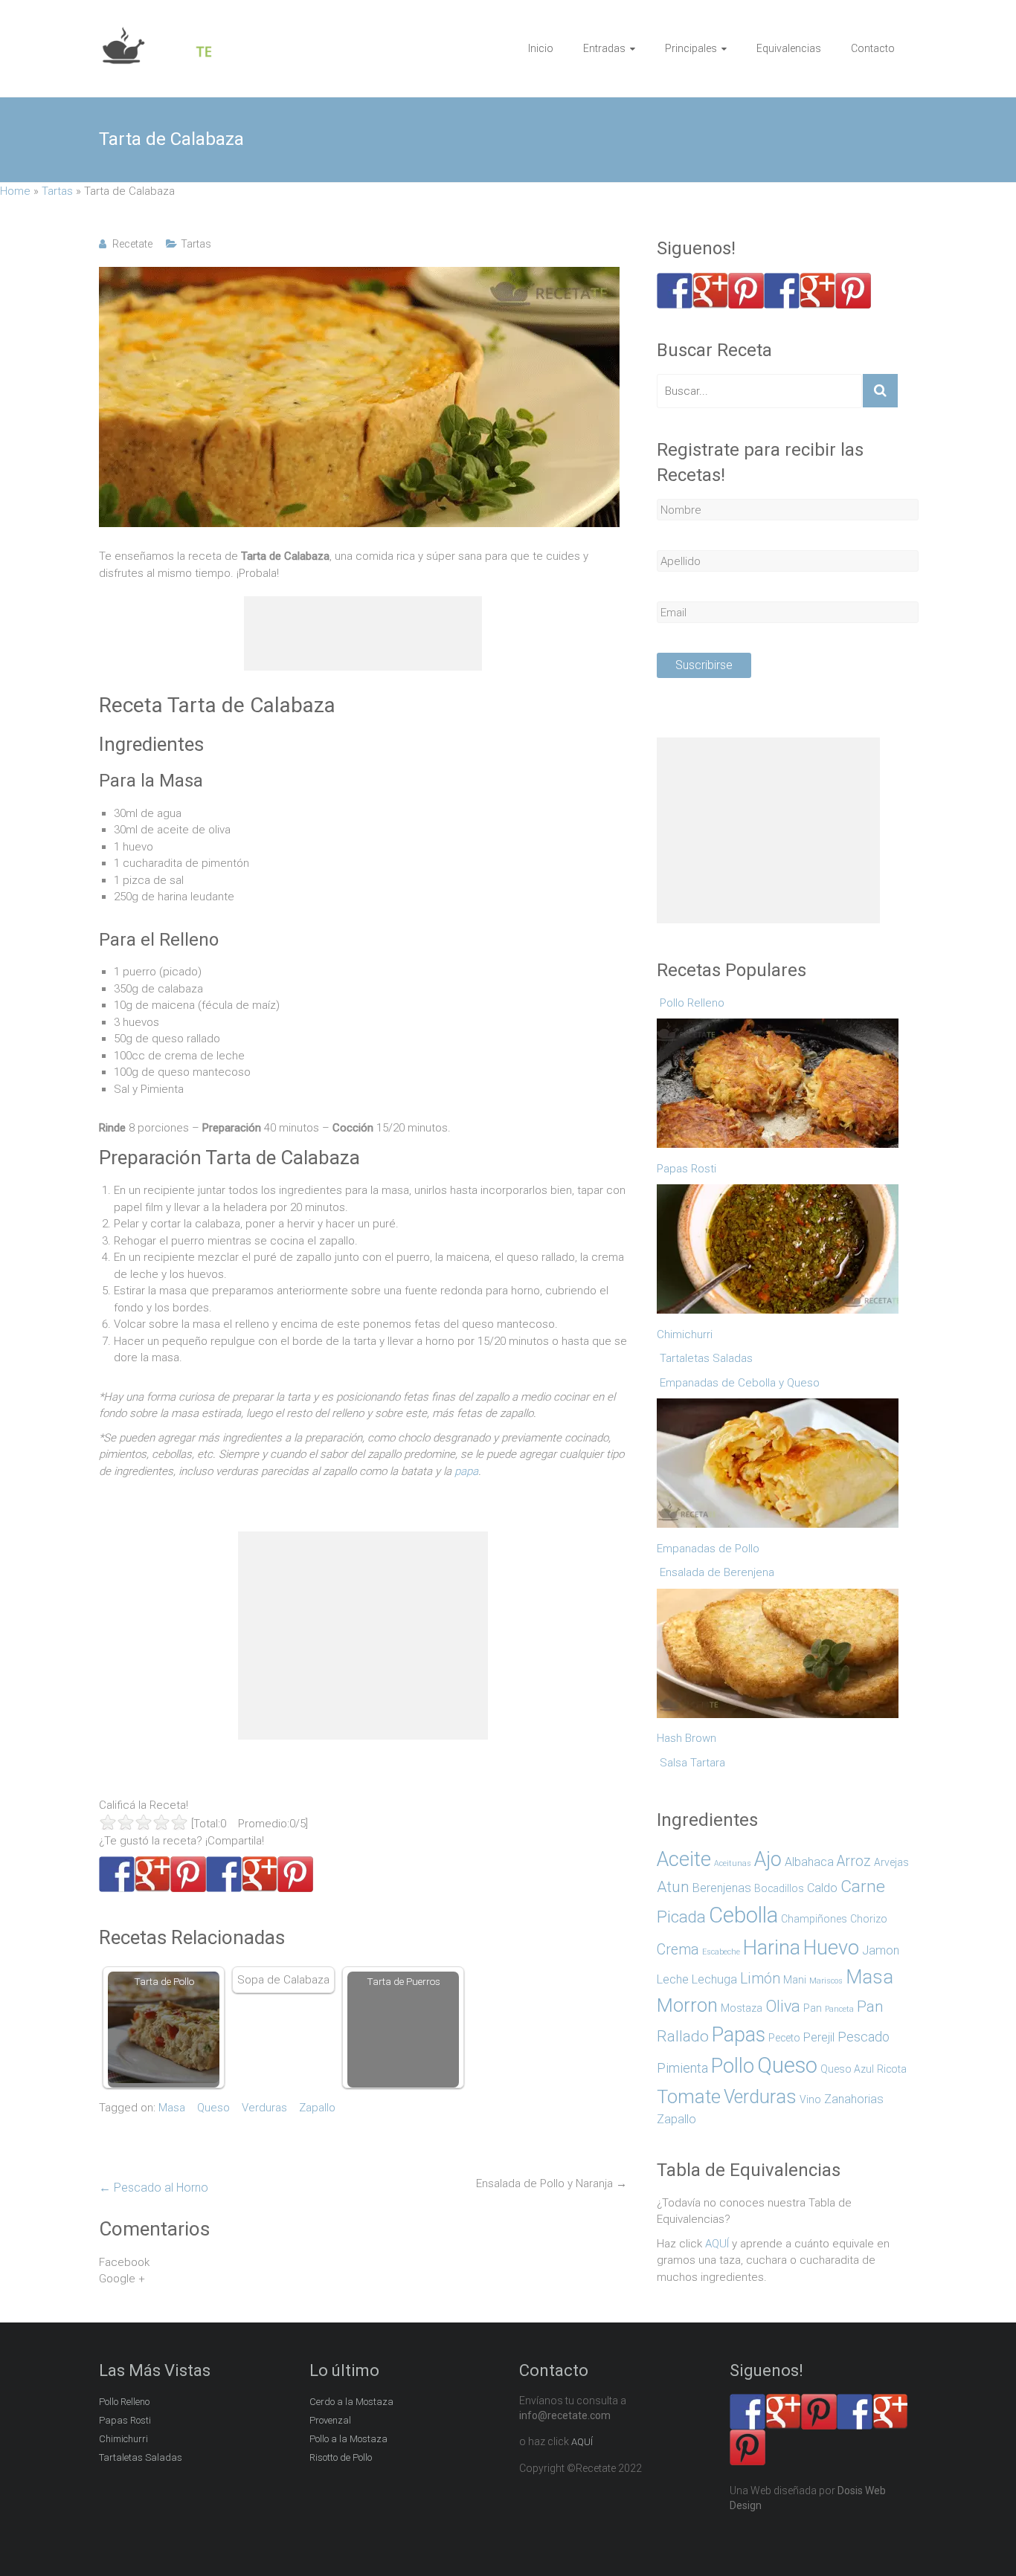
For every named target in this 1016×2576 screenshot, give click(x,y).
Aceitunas (733, 1863)
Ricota (892, 2069)
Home (15, 191)
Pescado (864, 2037)
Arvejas (891, 1862)
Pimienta (682, 2068)
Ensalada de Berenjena (717, 1572)
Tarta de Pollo (164, 1981)
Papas (739, 2035)
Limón (760, 1979)
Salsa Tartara (692, 1763)
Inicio (541, 48)
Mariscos (826, 1981)
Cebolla (743, 1915)
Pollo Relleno (692, 1003)
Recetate (132, 244)
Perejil (819, 2037)
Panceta (839, 2009)
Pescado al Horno (154, 2188)
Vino (810, 2099)
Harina (772, 1947)
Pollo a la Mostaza (348, 2439)
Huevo (831, 1948)
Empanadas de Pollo (708, 1549)
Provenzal (330, 2420)
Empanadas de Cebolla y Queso (740, 1383)
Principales (691, 48)
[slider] (144, 1822)
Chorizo (869, 1919)
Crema (678, 1950)
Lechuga (714, 1979)
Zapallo (317, 2108)
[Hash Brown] (779, 1657)
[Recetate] (158, 34)
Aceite (684, 1859)
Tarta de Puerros (403, 1981)
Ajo (768, 1859)
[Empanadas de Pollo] (779, 1467)
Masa (172, 2108)
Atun (673, 1887)
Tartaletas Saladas (706, 1358)
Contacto (873, 48)
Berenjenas (722, 1888)
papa (466, 1471)
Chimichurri (685, 1334)
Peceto (784, 2038)
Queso (213, 2108)
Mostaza (742, 2008)
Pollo (733, 2066)
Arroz (854, 1861)
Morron (687, 2005)
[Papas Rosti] (779, 1087)
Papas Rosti (687, 1169)
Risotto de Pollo (341, 2457)
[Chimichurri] (779, 1253)
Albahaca (809, 1862)
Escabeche (721, 1952)
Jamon (881, 1950)
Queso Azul (847, 2069)
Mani (795, 1980)
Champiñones (814, 1919)
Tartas (57, 191)
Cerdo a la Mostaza (351, 2402)
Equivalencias (789, 48)
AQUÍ (717, 2244)
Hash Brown (687, 1738)
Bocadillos (779, 1888)
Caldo (822, 1888)
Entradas (604, 48)
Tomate (689, 2096)
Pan (813, 2008)
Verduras (264, 2108)
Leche (673, 1979)
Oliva (783, 2006)
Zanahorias (854, 2099)
